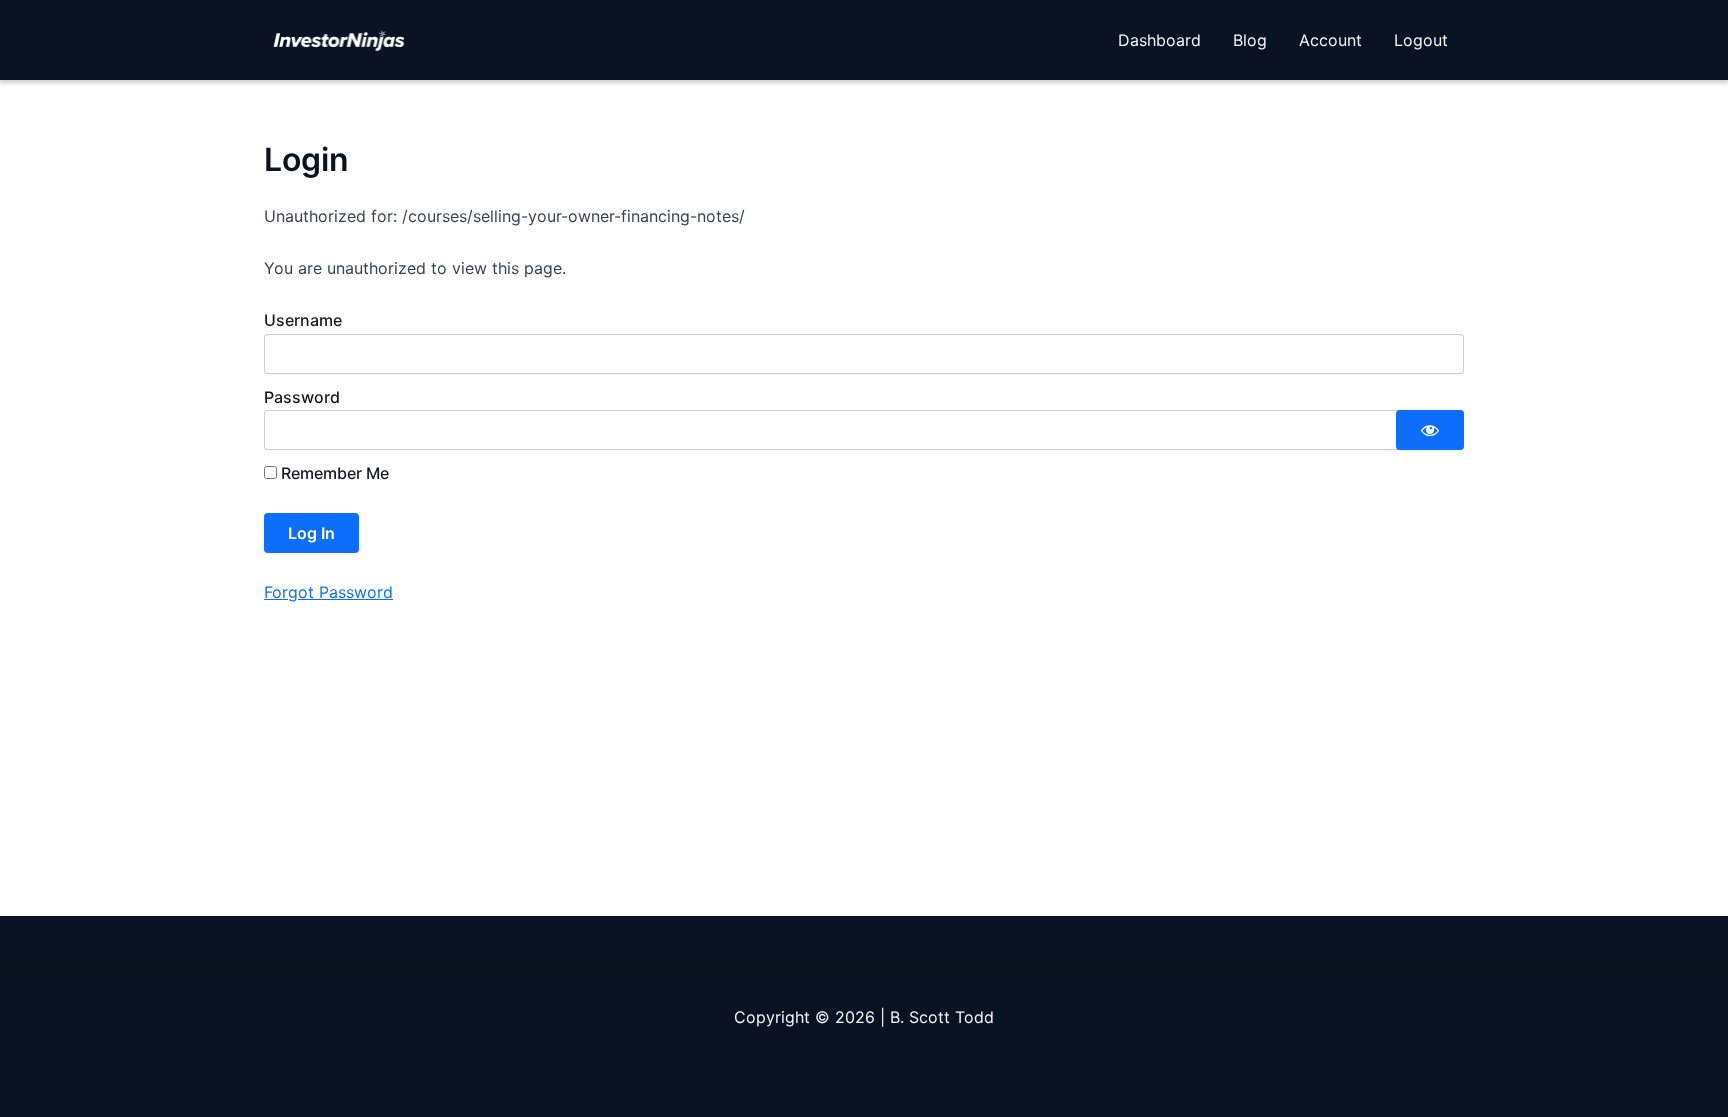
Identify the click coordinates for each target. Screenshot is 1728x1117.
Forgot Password (328, 592)
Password (302, 397)
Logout (1421, 40)
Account (1330, 40)
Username (303, 320)
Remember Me (333, 473)
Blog (1250, 40)
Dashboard (1159, 40)
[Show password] (1430, 430)
